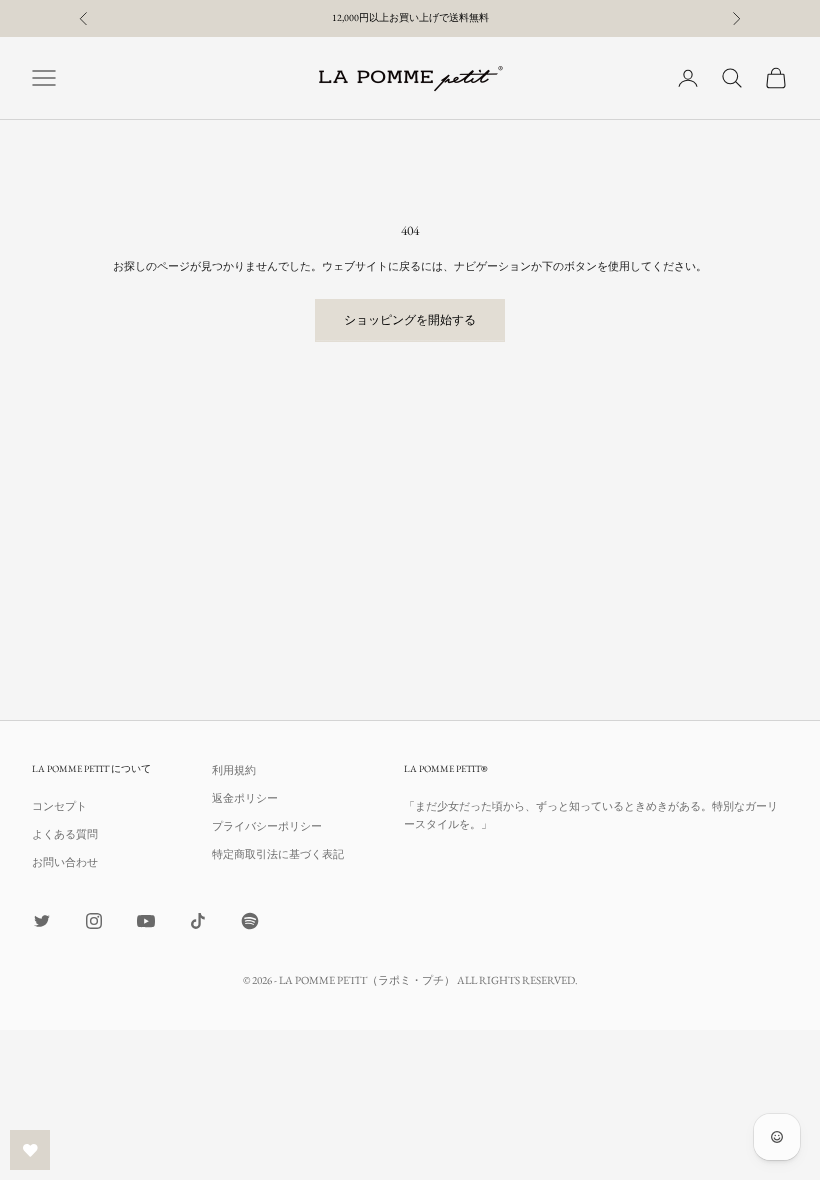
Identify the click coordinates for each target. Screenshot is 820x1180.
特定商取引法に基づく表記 (278, 854)
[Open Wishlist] (30, 1150)
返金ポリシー (245, 798)
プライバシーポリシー (267, 826)
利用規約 (234, 770)
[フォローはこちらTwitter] (42, 921)
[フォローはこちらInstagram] (94, 921)
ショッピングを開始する (410, 320)
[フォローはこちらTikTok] (198, 921)
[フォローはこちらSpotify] (250, 921)
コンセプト (59, 806)
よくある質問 (65, 834)
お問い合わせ (65, 862)
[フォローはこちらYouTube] (146, 921)
